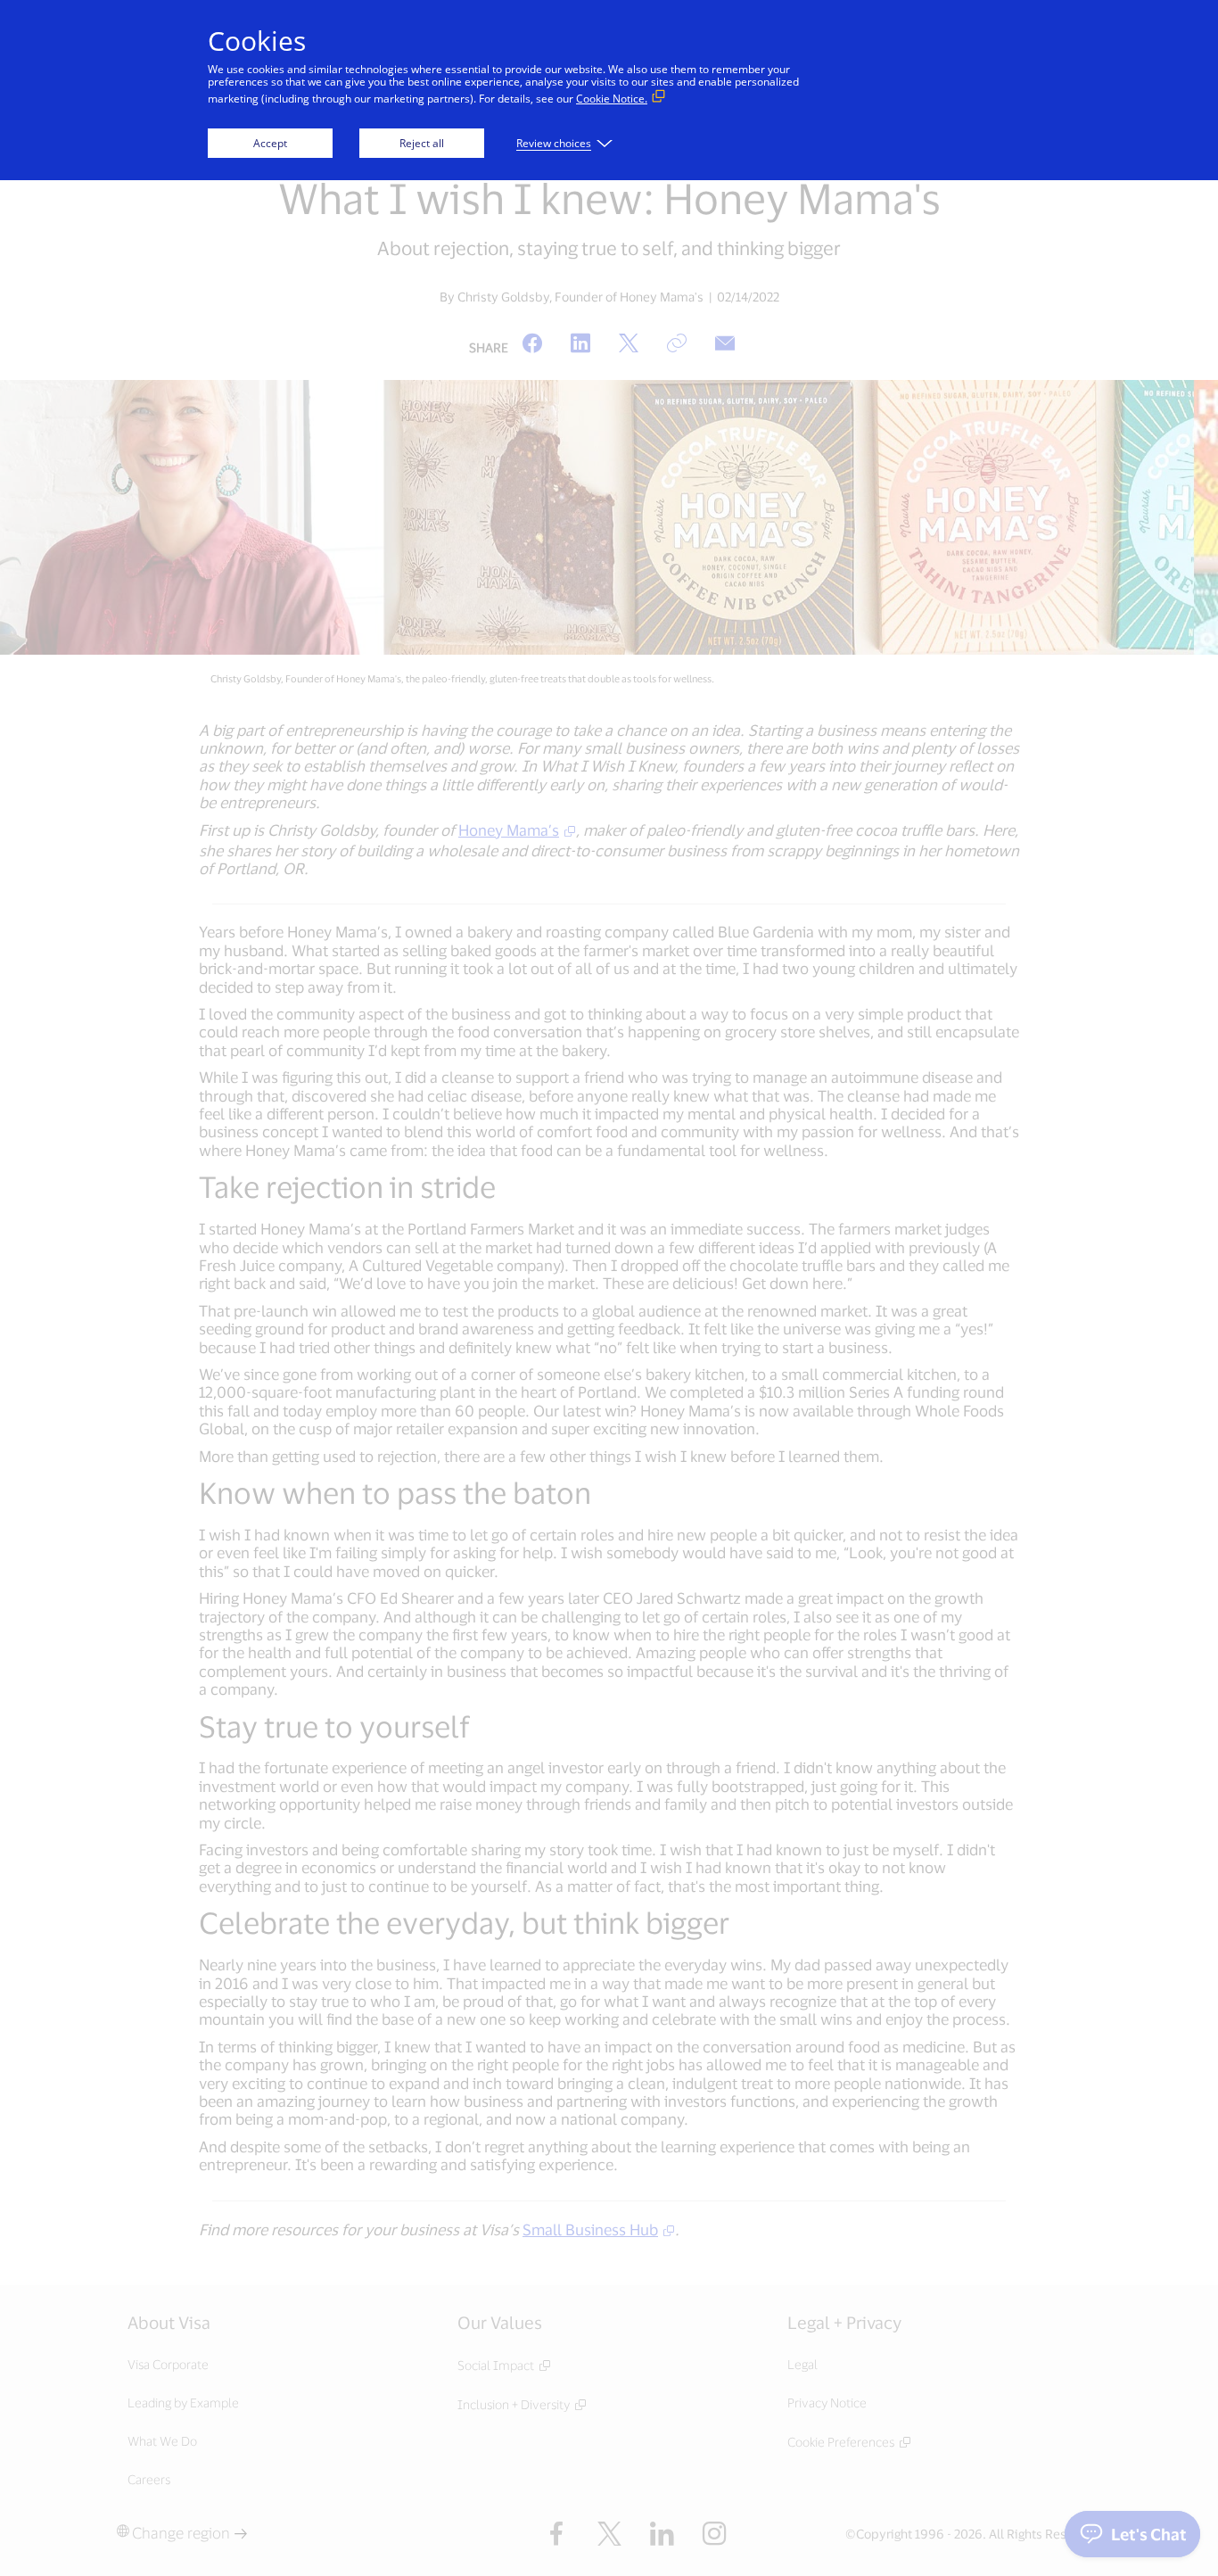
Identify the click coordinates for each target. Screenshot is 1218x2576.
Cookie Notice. (612, 99)
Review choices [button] (554, 143)
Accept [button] (270, 143)
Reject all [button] (422, 143)
